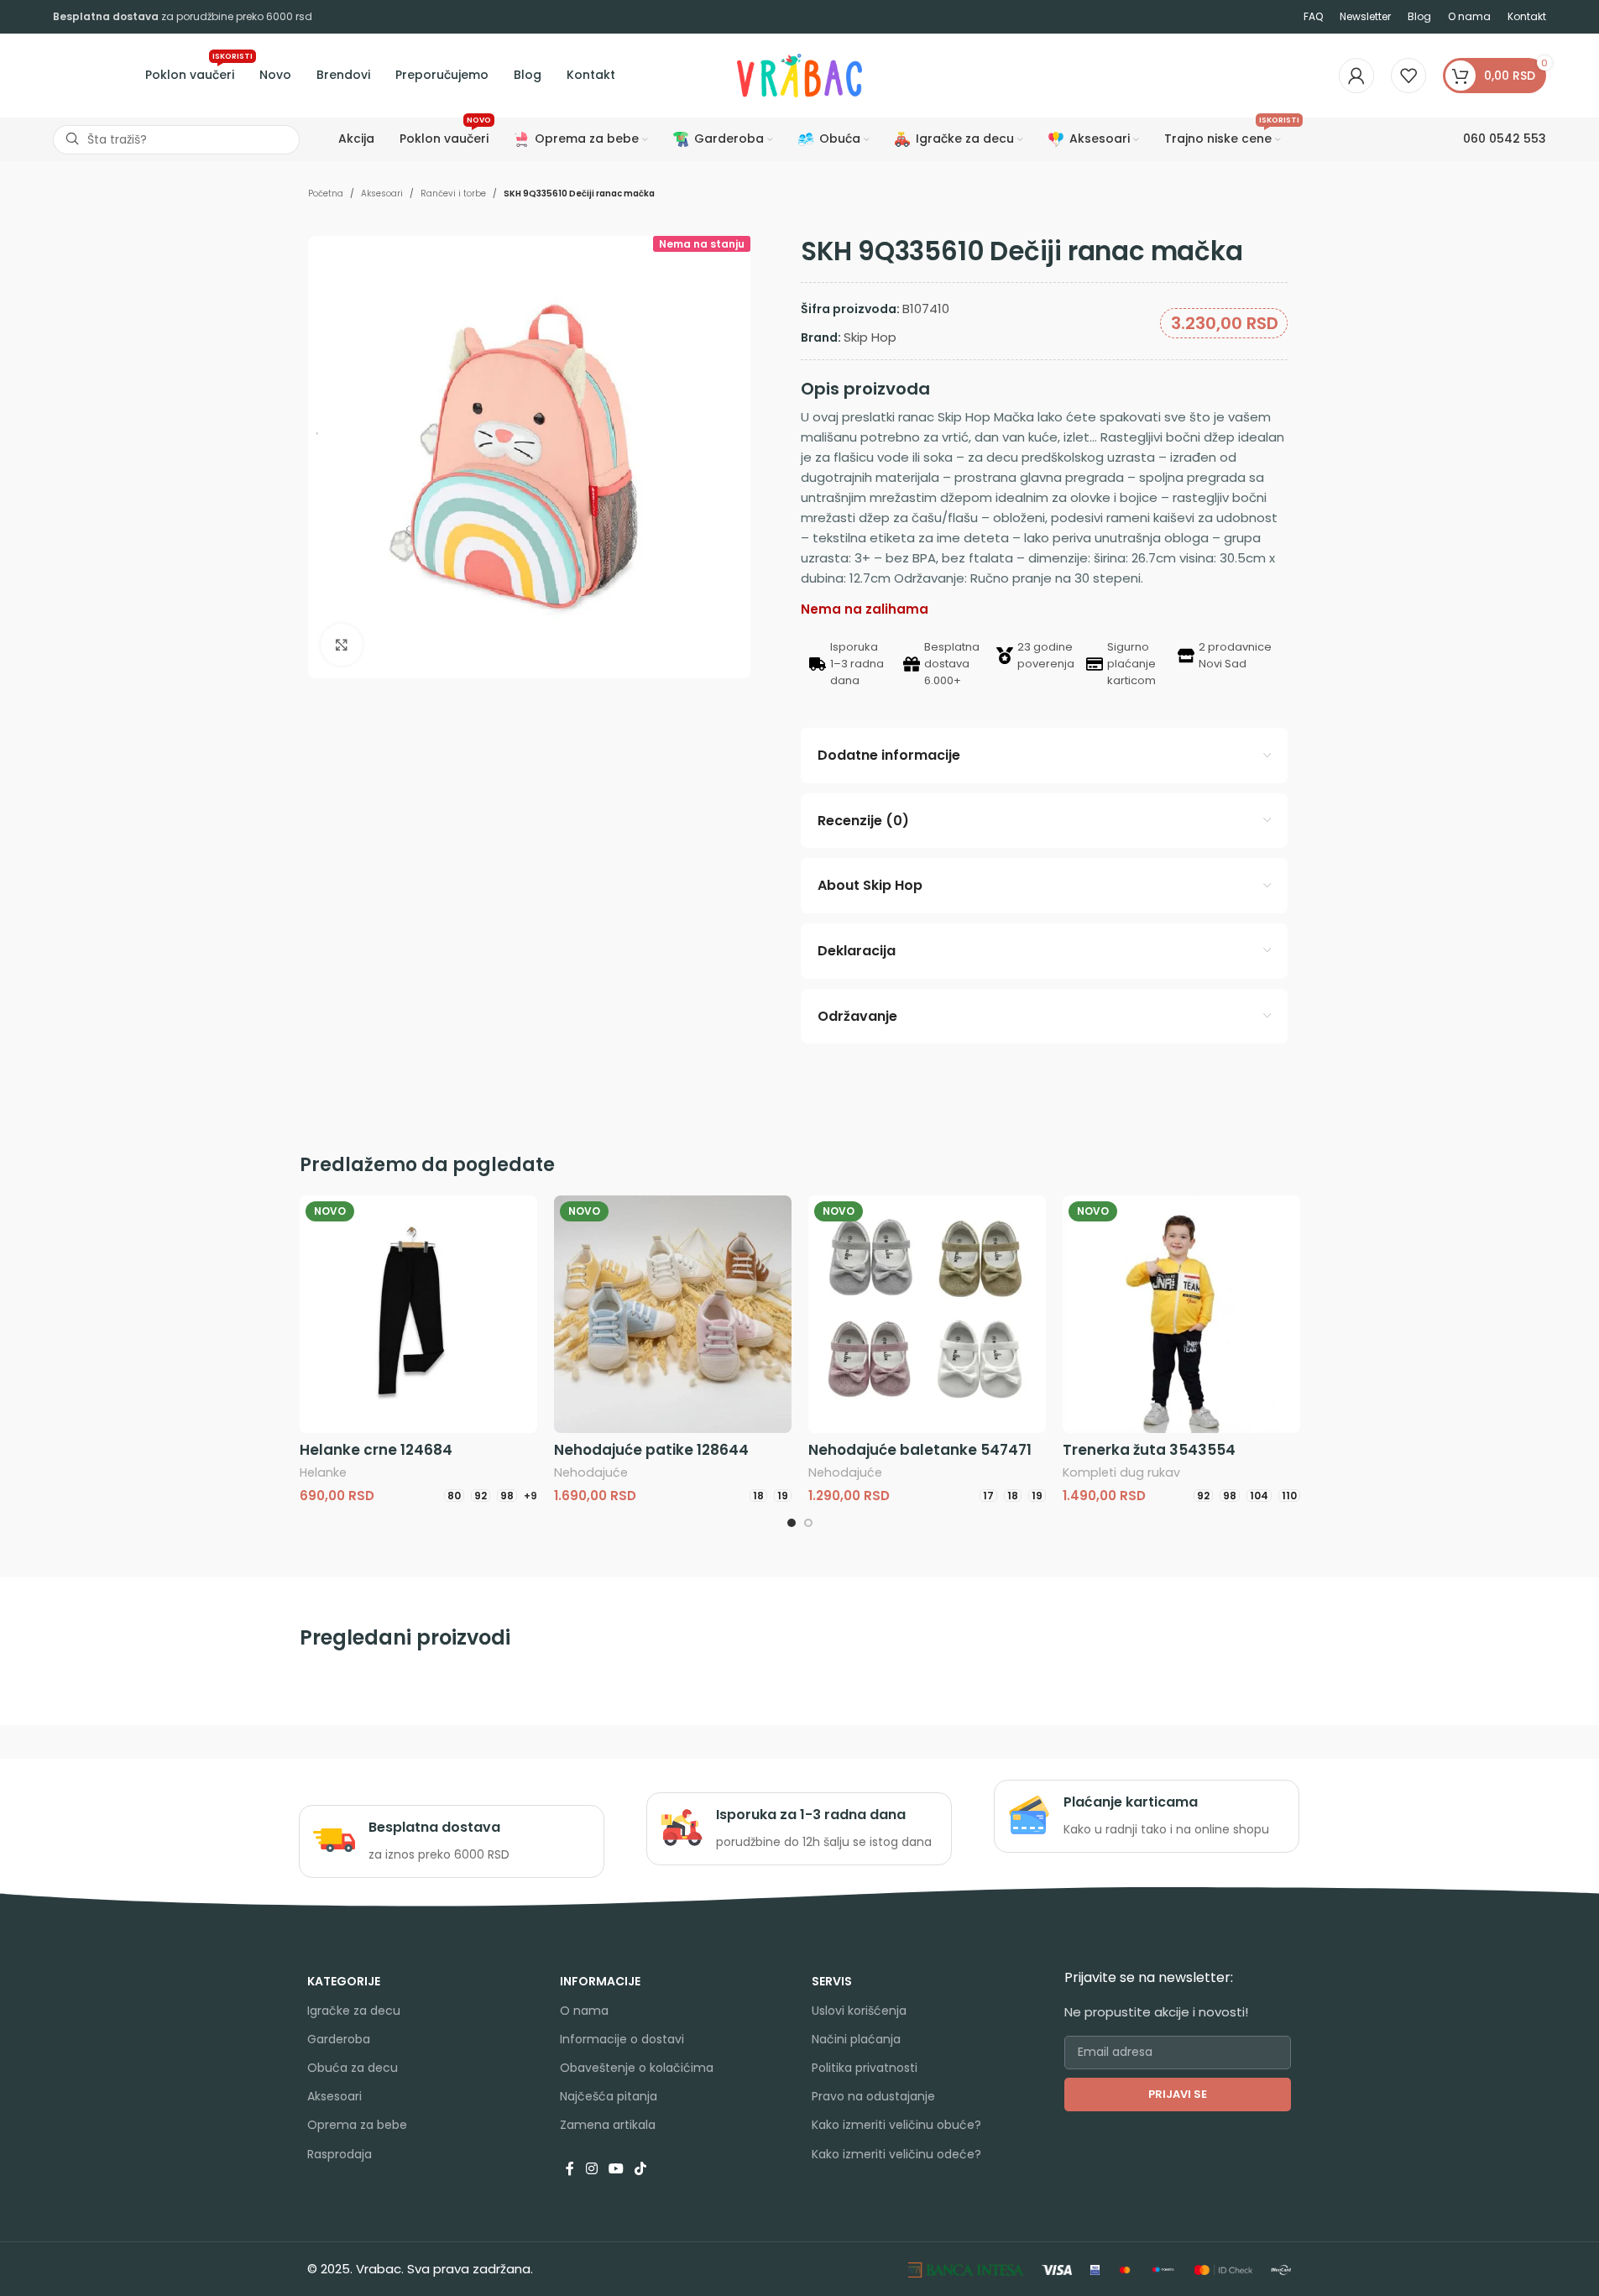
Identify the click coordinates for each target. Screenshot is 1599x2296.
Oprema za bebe (357, 2125)
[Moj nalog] (1356, 76)
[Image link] (966, 2269)
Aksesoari (382, 194)
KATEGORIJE (344, 1981)
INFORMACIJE (600, 1981)
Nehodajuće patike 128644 (651, 1450)
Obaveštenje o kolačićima (637, 2068)
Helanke (323, 1472)
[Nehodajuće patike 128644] (673, 1314)
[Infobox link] (451, 1841)
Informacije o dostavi (622, 2039)
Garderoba (339, 2039)
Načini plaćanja (856, 2039)
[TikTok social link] (641, 2170)
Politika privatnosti (865, 2068)
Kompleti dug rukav (1121, 1472)
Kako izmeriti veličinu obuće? (896, 2125)
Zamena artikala (608, 2125)
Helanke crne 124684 (376, 1450)
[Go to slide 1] (792, 1523)
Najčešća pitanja (609, 2096)
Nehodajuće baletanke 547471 (920, 1450)
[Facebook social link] (570, 2170)
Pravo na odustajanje (873, 2096)
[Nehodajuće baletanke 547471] (927, 1314)
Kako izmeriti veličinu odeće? (896, 2154)
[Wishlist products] (1408, 76)
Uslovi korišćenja (859, 2011)
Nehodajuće (591, 1472)
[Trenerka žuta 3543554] (1181, 1314)
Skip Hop (870, 337)
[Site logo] (800, 74)
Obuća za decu (353, 2068)
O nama (584, 2011)
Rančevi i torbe (453, 194)
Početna (326, 194)
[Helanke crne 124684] (418, 1314)
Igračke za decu (354, 2011)
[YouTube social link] (616, 2170)
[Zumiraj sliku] (342, 645)
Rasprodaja (340, 2154)
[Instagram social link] (591, 2170)
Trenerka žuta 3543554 (1149, 1450)
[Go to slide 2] (808, 1523)
